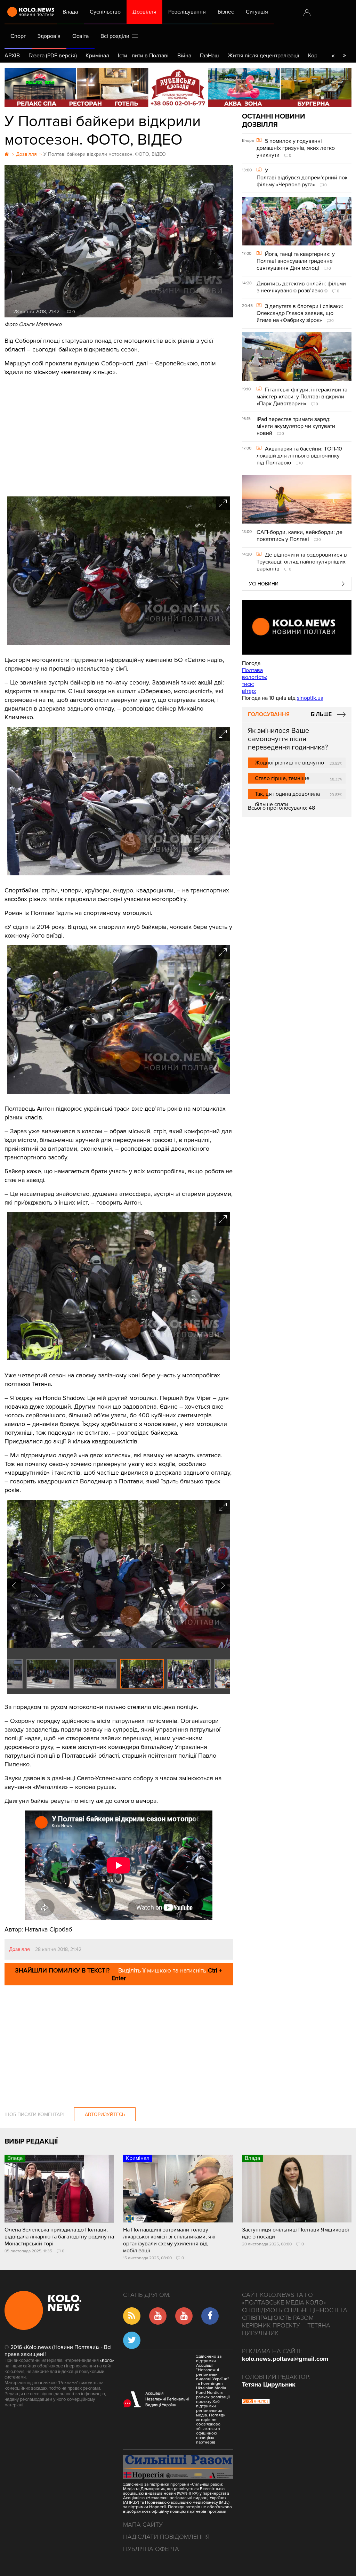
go (344, 56)
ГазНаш (209, 56)
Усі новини (264, 584)
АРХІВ (12, 56)
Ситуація (257, 12)
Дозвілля (144, 12)
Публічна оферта (151, 2549)
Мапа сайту (143, 2525)
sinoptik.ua (310, 698)
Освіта (80, 36)
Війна (184, 56)
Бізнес (226, 12)
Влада (70, 12)
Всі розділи (116, 36)
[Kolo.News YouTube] (297, 627)
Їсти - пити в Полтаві (143, 56)
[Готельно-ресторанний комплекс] (178, 87)
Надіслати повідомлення (166, 2537)
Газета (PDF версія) (53, 56)
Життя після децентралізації (264, 56)
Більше (321, 714)
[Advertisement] (119, 434)
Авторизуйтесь (105, 2115)
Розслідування (187, 12)
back (333, 56)
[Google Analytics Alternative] (256, 2402)
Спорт (18, 36)
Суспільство (105, 12)
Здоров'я (49, 36)
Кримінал (97, 56)
